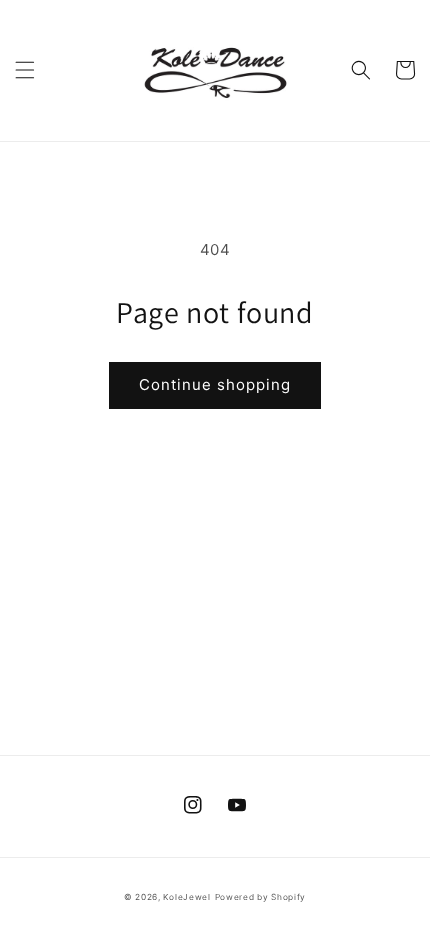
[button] (25, 70)
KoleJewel (186, 897)
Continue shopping (215, 384)
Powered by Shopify (261, 897)
